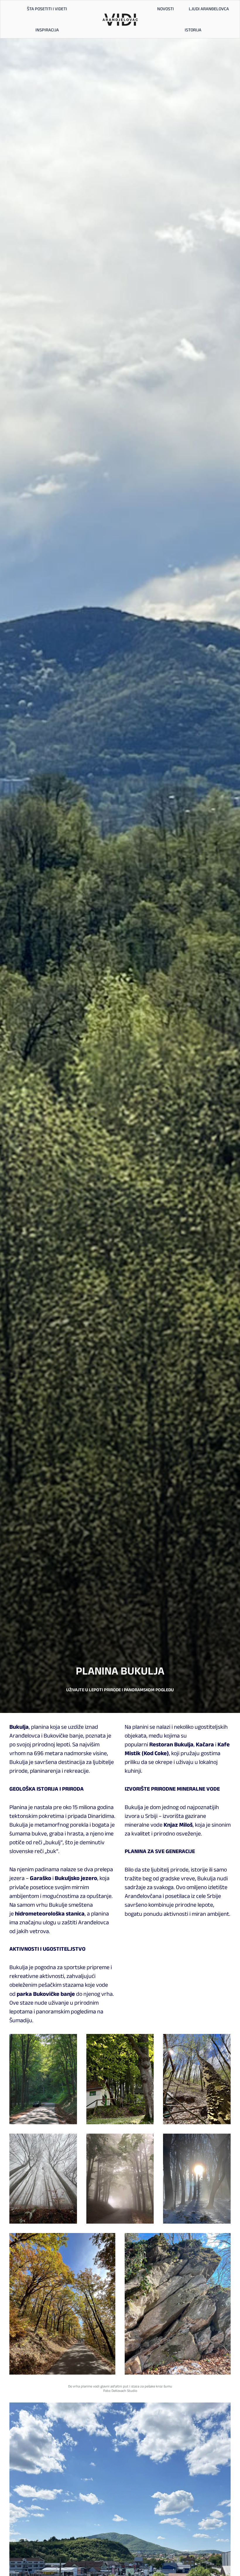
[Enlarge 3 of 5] (223, 2141)
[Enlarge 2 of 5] (146, 2141)
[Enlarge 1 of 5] (69, 2141)
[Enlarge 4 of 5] (108, 2241)
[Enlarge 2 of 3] (146, 2042)
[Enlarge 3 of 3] (223, 2042)
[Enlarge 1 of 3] (69, 2042)
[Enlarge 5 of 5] (223, 2241)
